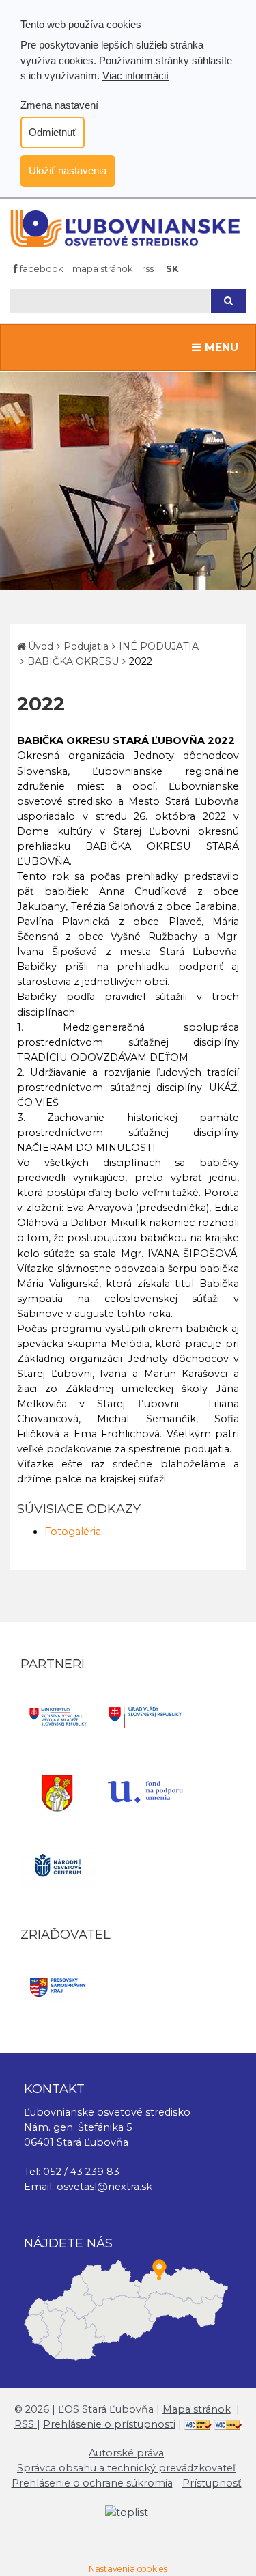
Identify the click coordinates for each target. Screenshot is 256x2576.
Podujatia (86, 646)
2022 (141, 661)
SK (172, 268)
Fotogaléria (73, 1532)
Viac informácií (136, 75)
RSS (148, 268)
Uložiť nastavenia (68, 170)
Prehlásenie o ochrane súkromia (92, 2483)
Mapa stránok (103, 268)
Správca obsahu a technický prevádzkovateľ (126, 2468)
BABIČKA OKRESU (73, 661)
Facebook (41, 268)
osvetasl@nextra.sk (104, 2187)
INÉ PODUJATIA (159, 646)
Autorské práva (126, 2453)
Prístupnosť (212, 2483)
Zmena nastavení (59, 105)
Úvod (41, 646)
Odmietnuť (53, 132)
